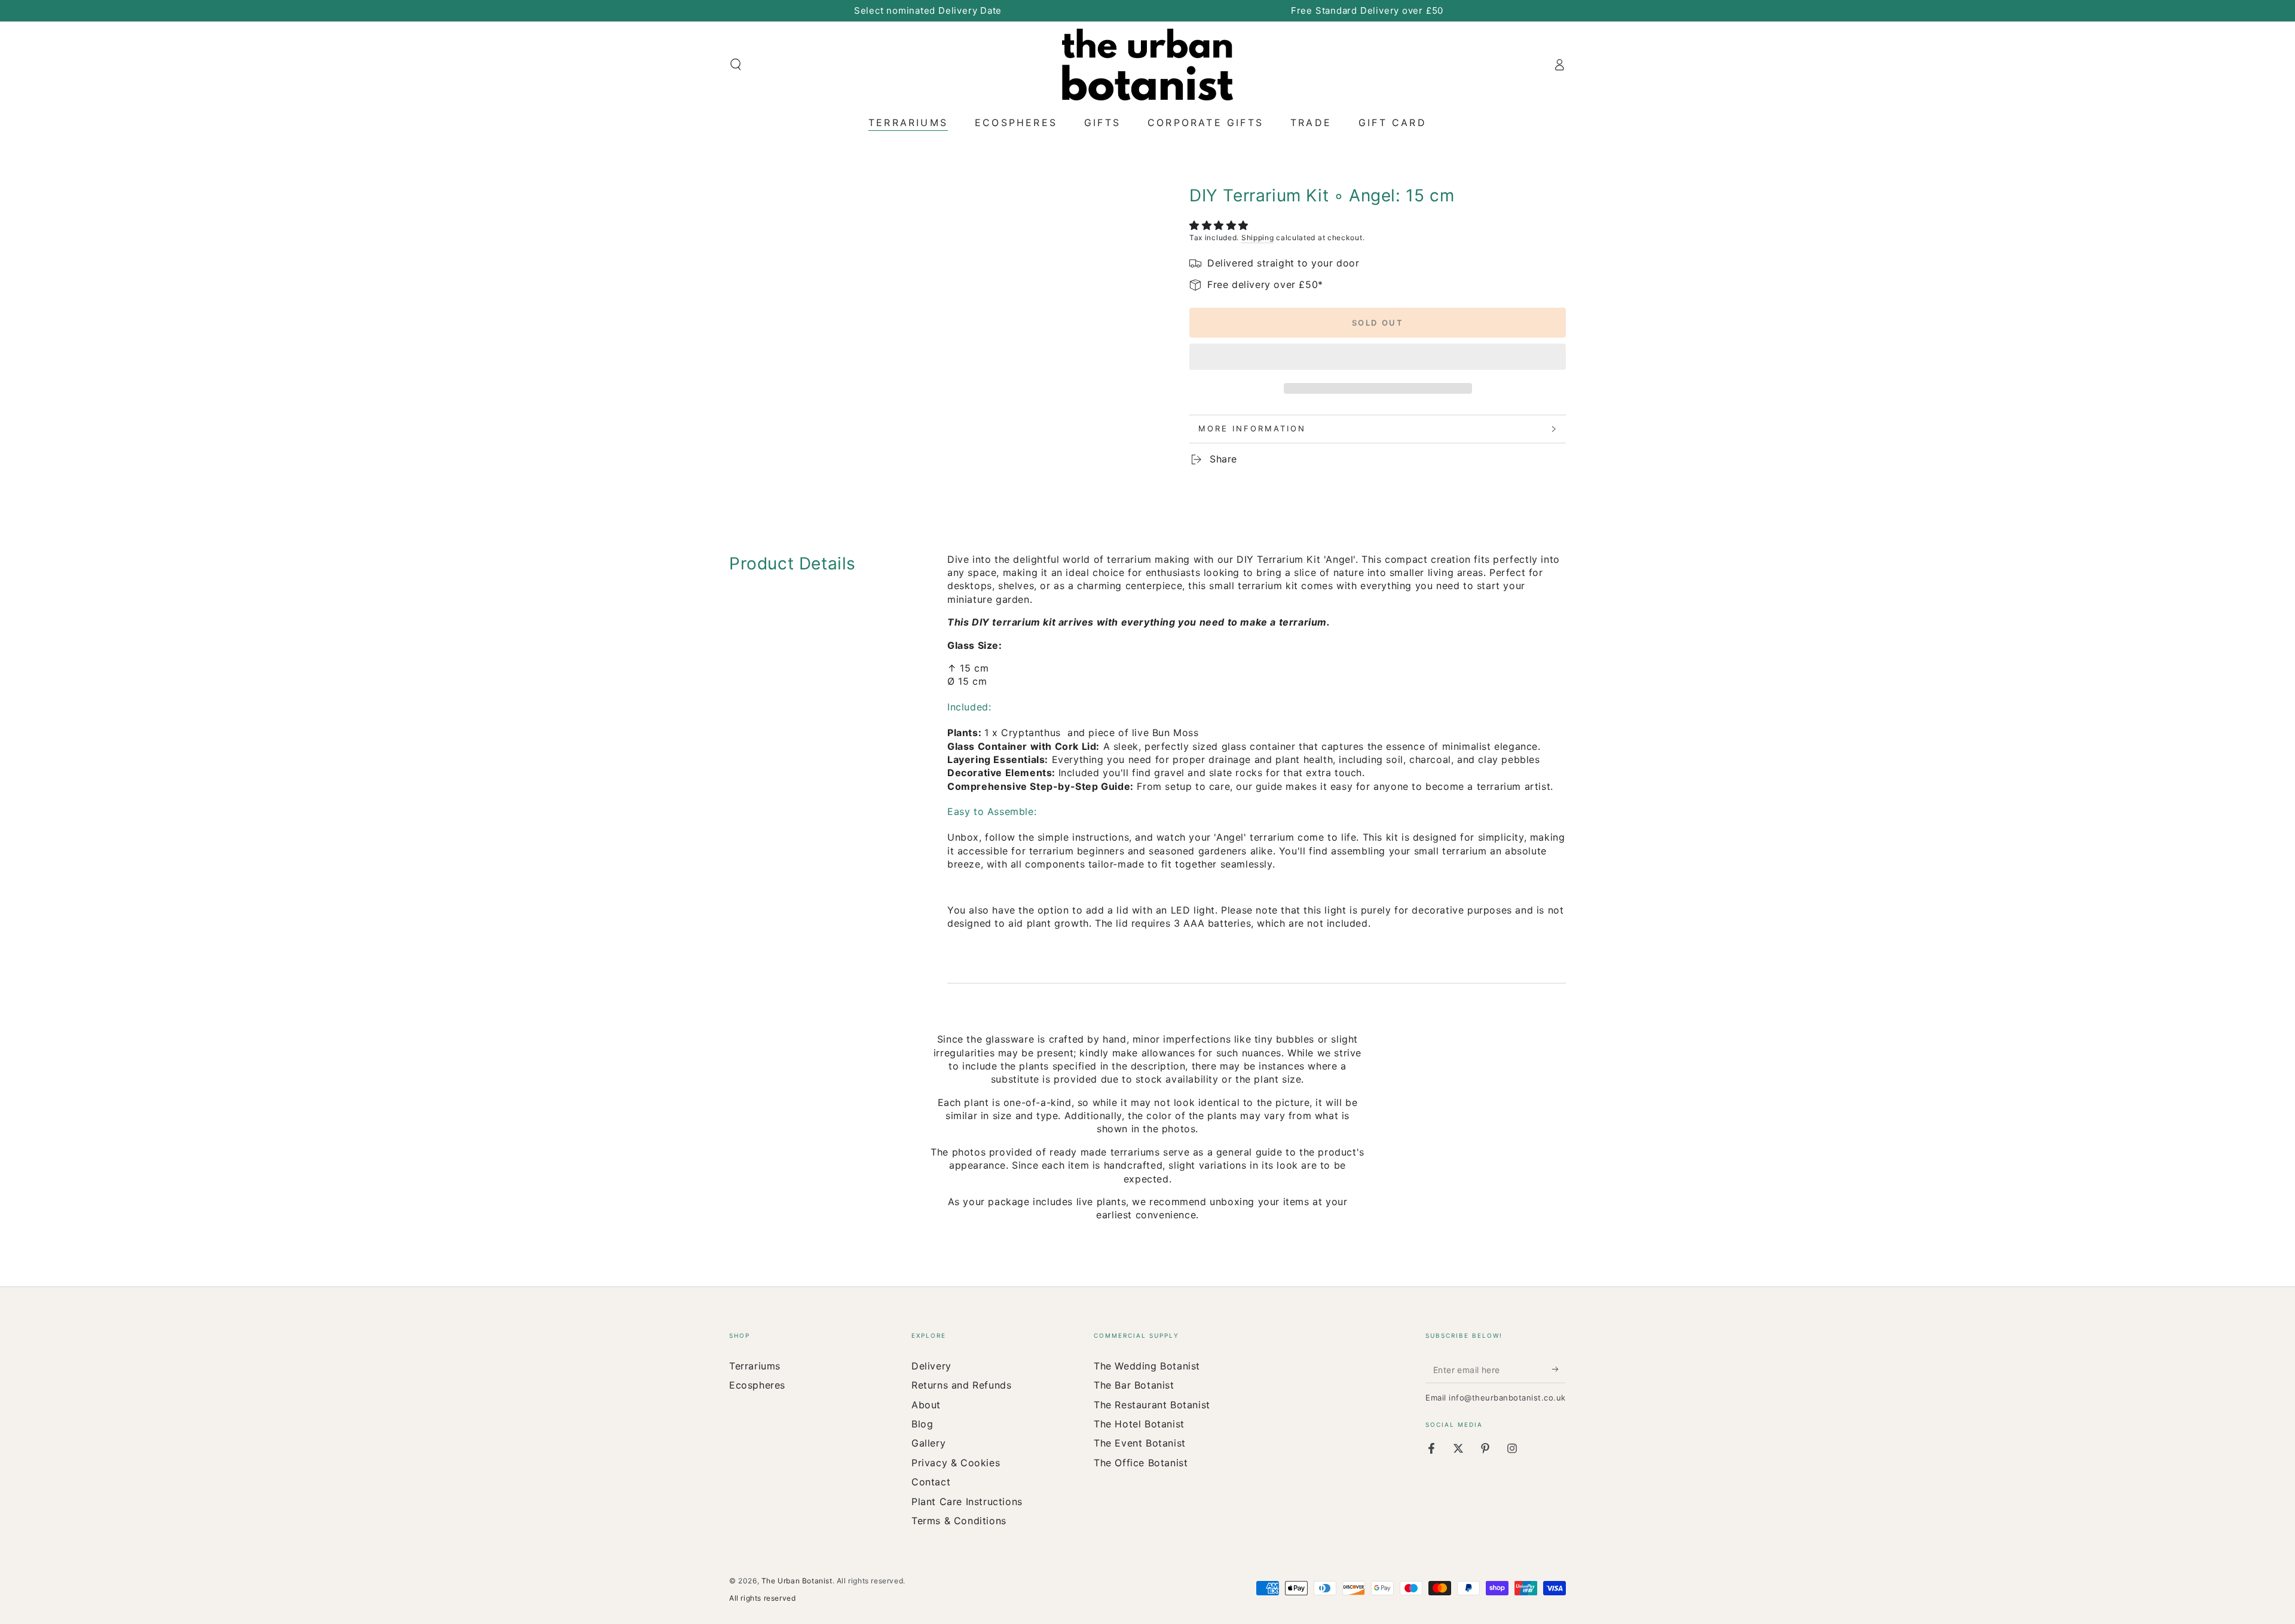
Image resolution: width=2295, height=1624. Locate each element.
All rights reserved (762, 1598)
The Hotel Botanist (1139, 1424)
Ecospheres (757, 1385)
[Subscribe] (1559, 1369)
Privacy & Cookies (956, 1463)
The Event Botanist (1140, 1443)
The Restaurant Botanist (1152, 1405)
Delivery (931, 1366)
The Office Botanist (1141, 1463)
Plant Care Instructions (967, 1502)
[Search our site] (736, 65)
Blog (922, 1424)
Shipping (1258, 238)
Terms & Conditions (959, 1521)
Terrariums (755, 1366)
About (926, 1405)
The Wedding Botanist (1147, 1366)
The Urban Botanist (797, 1581)
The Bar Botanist (1134, 1385)
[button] (1221, 225)
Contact (931, 1482)
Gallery (928, 1443)
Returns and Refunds (961, 1385)
